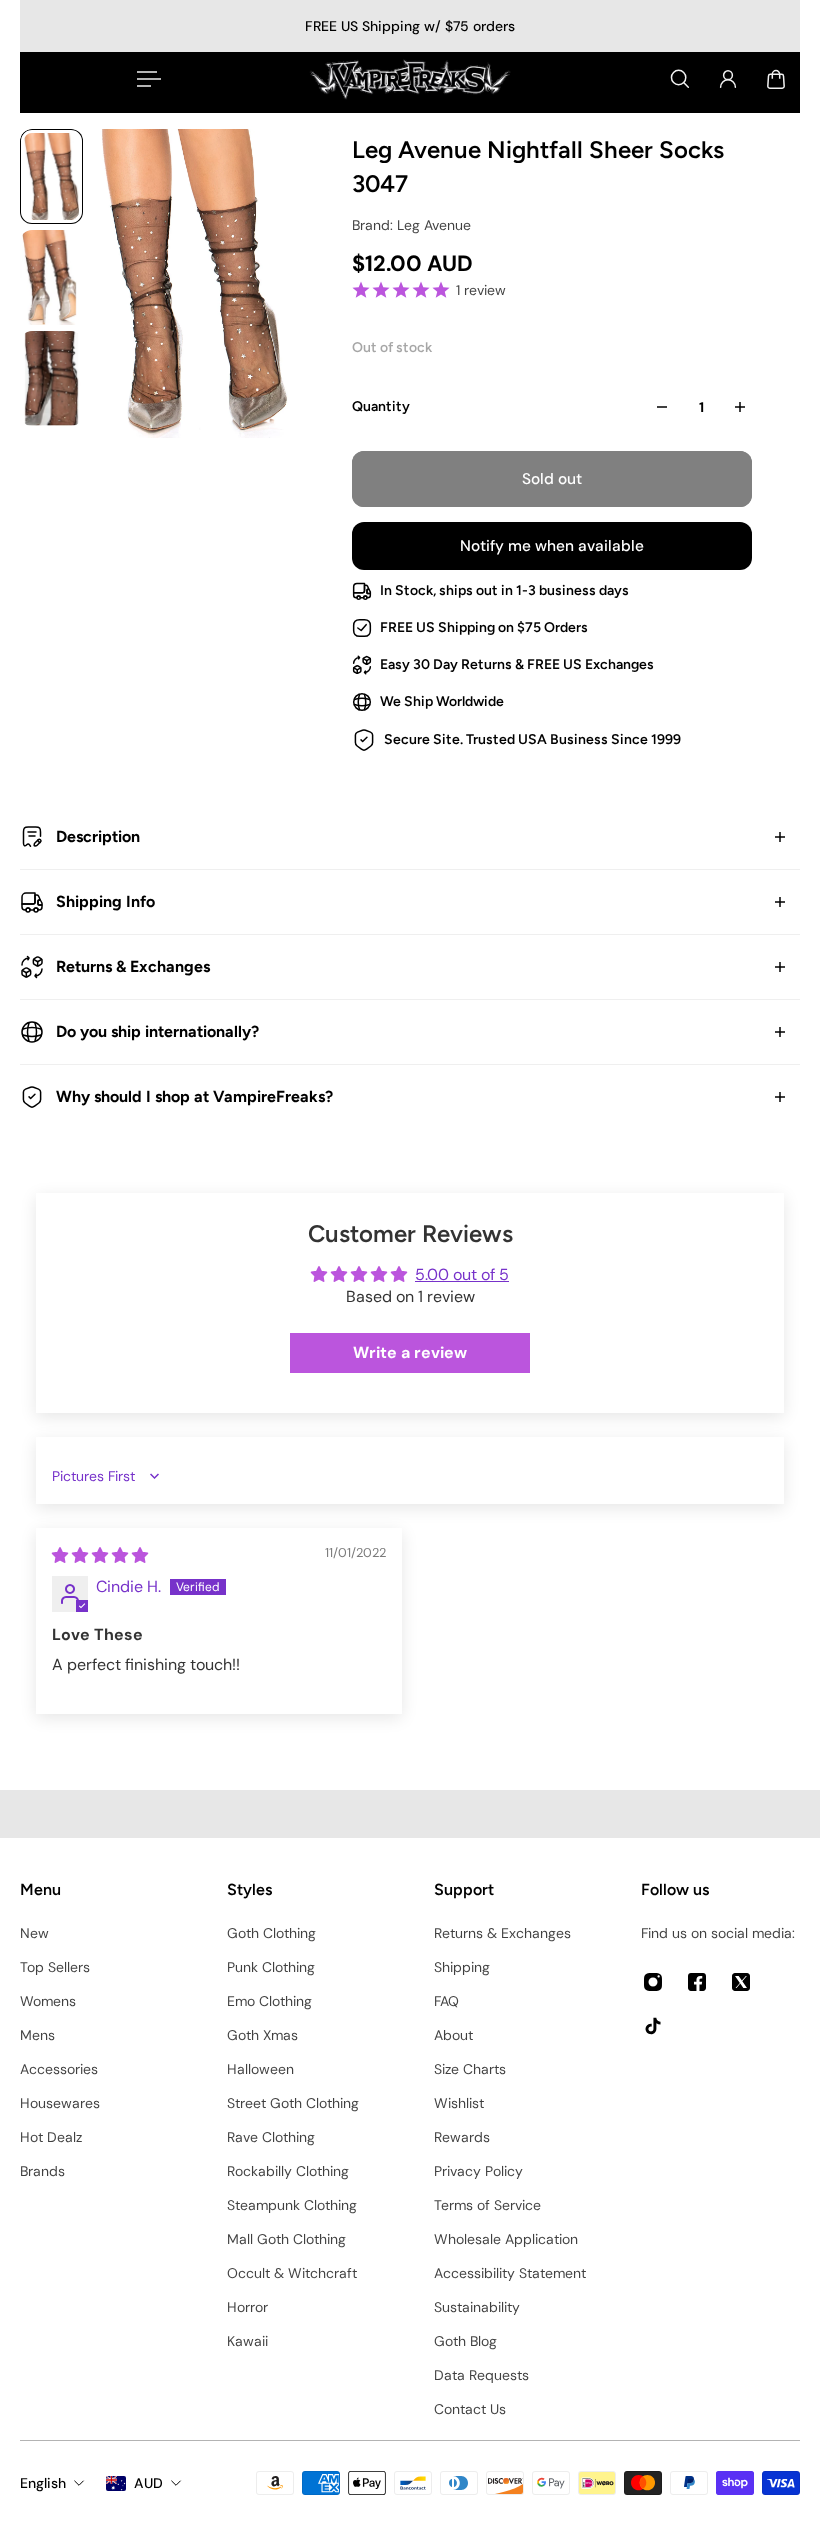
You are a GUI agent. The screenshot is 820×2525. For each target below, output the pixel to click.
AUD (148, 2483)
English (43, 2483)
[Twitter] (741, 1982)
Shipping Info (105, 901)
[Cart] (776, 79)
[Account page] (728, 79)
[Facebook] (697, 1982)
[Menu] (145, 79)
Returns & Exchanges (133, 966)
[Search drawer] (680, 79)
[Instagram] (653, 1982)
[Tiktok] (653, 2026)
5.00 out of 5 (462, 1274)
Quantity (381, 406)
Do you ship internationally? (157, 1031)
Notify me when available (552, 546)
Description (98, 836)
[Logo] (410, 79)
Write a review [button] (410, 1352)
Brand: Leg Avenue (411, 225)
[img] (100, 1555)
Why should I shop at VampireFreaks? (194, 1096)
